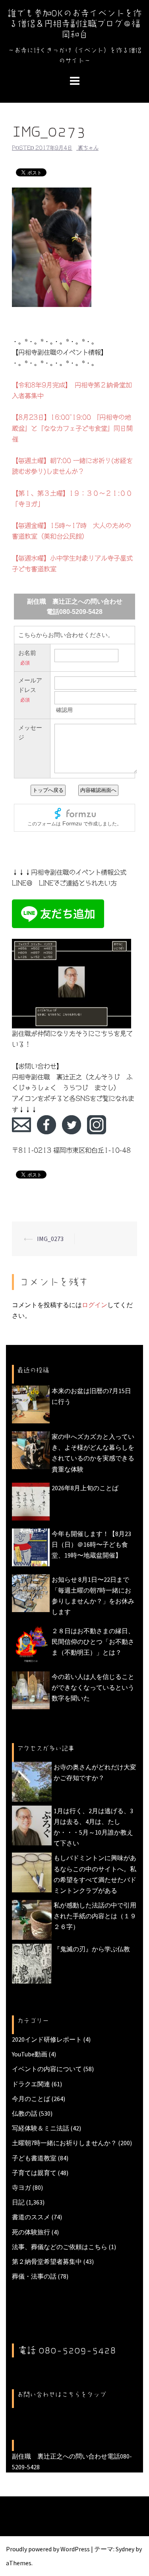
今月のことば (31, 2099)
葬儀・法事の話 (34, 2276)
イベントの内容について (47, 2069)
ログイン (95, 1305)
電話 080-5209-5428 (67, 2350)
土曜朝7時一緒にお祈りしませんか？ (64, 2143)
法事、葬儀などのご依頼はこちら (60, 2247)
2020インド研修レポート (47, 2039)
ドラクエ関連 (31, 2084)
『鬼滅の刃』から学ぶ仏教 (92, 1949)
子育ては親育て (34, 2173)
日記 (18, 2202)
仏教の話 (25, 2113)
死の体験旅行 (31, 2232)
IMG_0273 (50, 1239)
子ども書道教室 (34, 2158)
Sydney (125, 2549)
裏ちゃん (88, 148)
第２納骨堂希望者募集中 (47, 2261)
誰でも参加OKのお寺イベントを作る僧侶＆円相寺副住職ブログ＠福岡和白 (75, 24)
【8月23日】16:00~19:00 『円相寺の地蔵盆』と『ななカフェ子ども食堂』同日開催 (72, 428)
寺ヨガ (21, 2187)
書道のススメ (31, 2217)
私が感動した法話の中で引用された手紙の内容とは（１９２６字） (95, 1916)
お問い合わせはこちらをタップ (62, 2394)
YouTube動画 (30, 2054)
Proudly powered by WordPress (48, 2549)
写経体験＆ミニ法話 (41, 2128)
